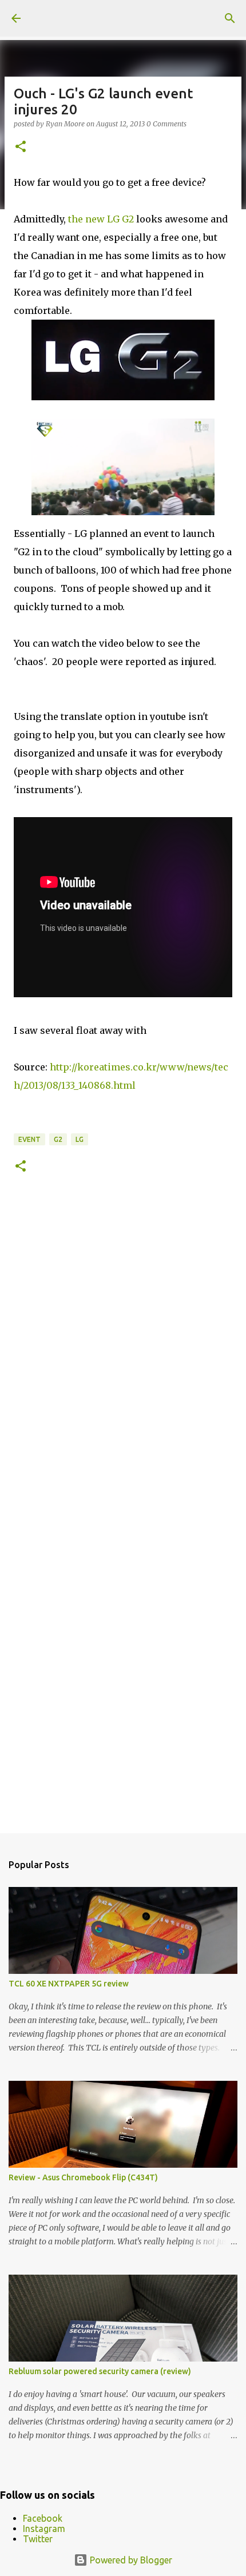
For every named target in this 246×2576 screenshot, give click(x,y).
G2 (58, 1139)
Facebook (43, 2518)
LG (80, 1139)
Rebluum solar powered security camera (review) (100, 2371)
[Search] (230, 18)
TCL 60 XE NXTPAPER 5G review (69, 1984)
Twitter (38, 2539)
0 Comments (166, 124)
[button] (21, 147)
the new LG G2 (101, 219)
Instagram (44, 2529)
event (29, 1139)
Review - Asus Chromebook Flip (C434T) (83, 2177)
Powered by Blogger (130, 2560)
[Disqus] (123, 1355)
